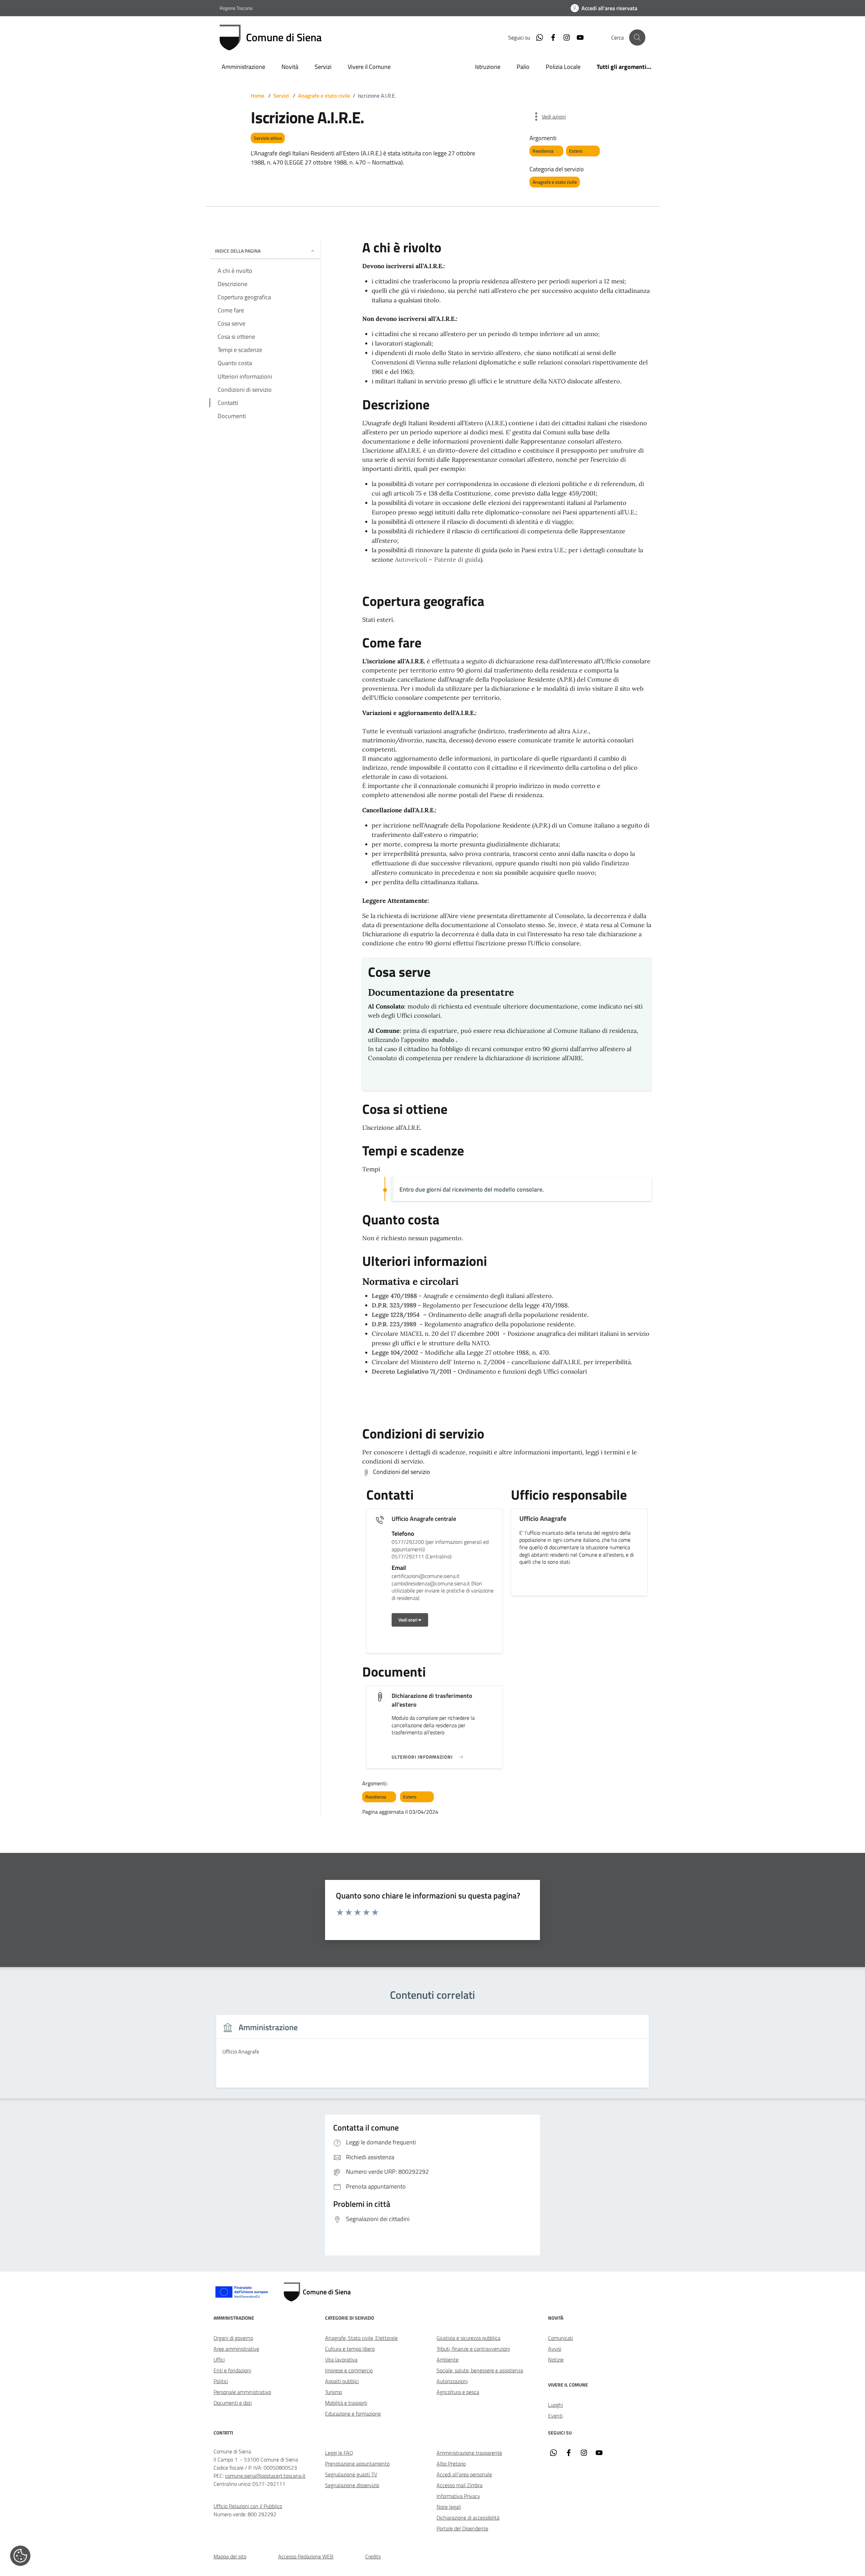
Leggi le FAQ (339, 2453)
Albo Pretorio (451, 2464)
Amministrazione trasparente (469, 2453)
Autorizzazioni (452, 2381)
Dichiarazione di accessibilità (468, 2518)
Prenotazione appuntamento (357, 2464)
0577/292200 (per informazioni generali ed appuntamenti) (440, 1546)
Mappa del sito (230, 2556)
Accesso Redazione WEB (306, 2556)
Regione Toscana (236, 8)
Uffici (219, 2360)
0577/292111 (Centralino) (422, 1557)
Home (257, 96)
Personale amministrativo (242, 2392)
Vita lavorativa (341, 2360)
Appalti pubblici (342, 2381)
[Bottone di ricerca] (637, 37)
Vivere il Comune (369, 67)
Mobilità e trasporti (346, 2403)
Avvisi (555, 2349)
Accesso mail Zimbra (460, 2485)
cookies (20, 2556)
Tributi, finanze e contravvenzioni (473, 2349)
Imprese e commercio (349, 2370)
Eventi (555, 2416)
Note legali (449, 2507)
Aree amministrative (236, 2349)
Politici (221, 2381)
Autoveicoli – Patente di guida (438, 559)
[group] (432, 2055)
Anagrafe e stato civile (324, 96)
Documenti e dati (233, 2403)
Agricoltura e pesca (458, 2392)
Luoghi (555, 2405)
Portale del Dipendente (462, 2528)
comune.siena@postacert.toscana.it (265, 2476)
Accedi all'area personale (464, 2474)
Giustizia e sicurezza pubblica (468, 2338)
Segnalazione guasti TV (351, 2474)
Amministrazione (243, 67)
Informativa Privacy (458, 2496)
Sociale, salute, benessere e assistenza (480, 2370)
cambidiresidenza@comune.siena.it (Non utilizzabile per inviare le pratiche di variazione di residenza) (443, 1591)
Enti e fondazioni (232, 2370)
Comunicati (561, 2338)
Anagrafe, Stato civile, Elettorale (361, 2338)
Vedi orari (408, 1620)
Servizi (323, 67)
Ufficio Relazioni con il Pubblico (248, 2506)
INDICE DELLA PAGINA (238, 251)
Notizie (556, 2360)
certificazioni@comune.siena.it (426, 1576)
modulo (443, 1040)
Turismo (333, 2392)
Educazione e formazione (353, 2414)
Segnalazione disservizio (352, 2485)
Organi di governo (233, 2338)
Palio (523, 67)
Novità (290, 67)
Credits (373, 2556)
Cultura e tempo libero (350, 2349)
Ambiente (448, 2360)
